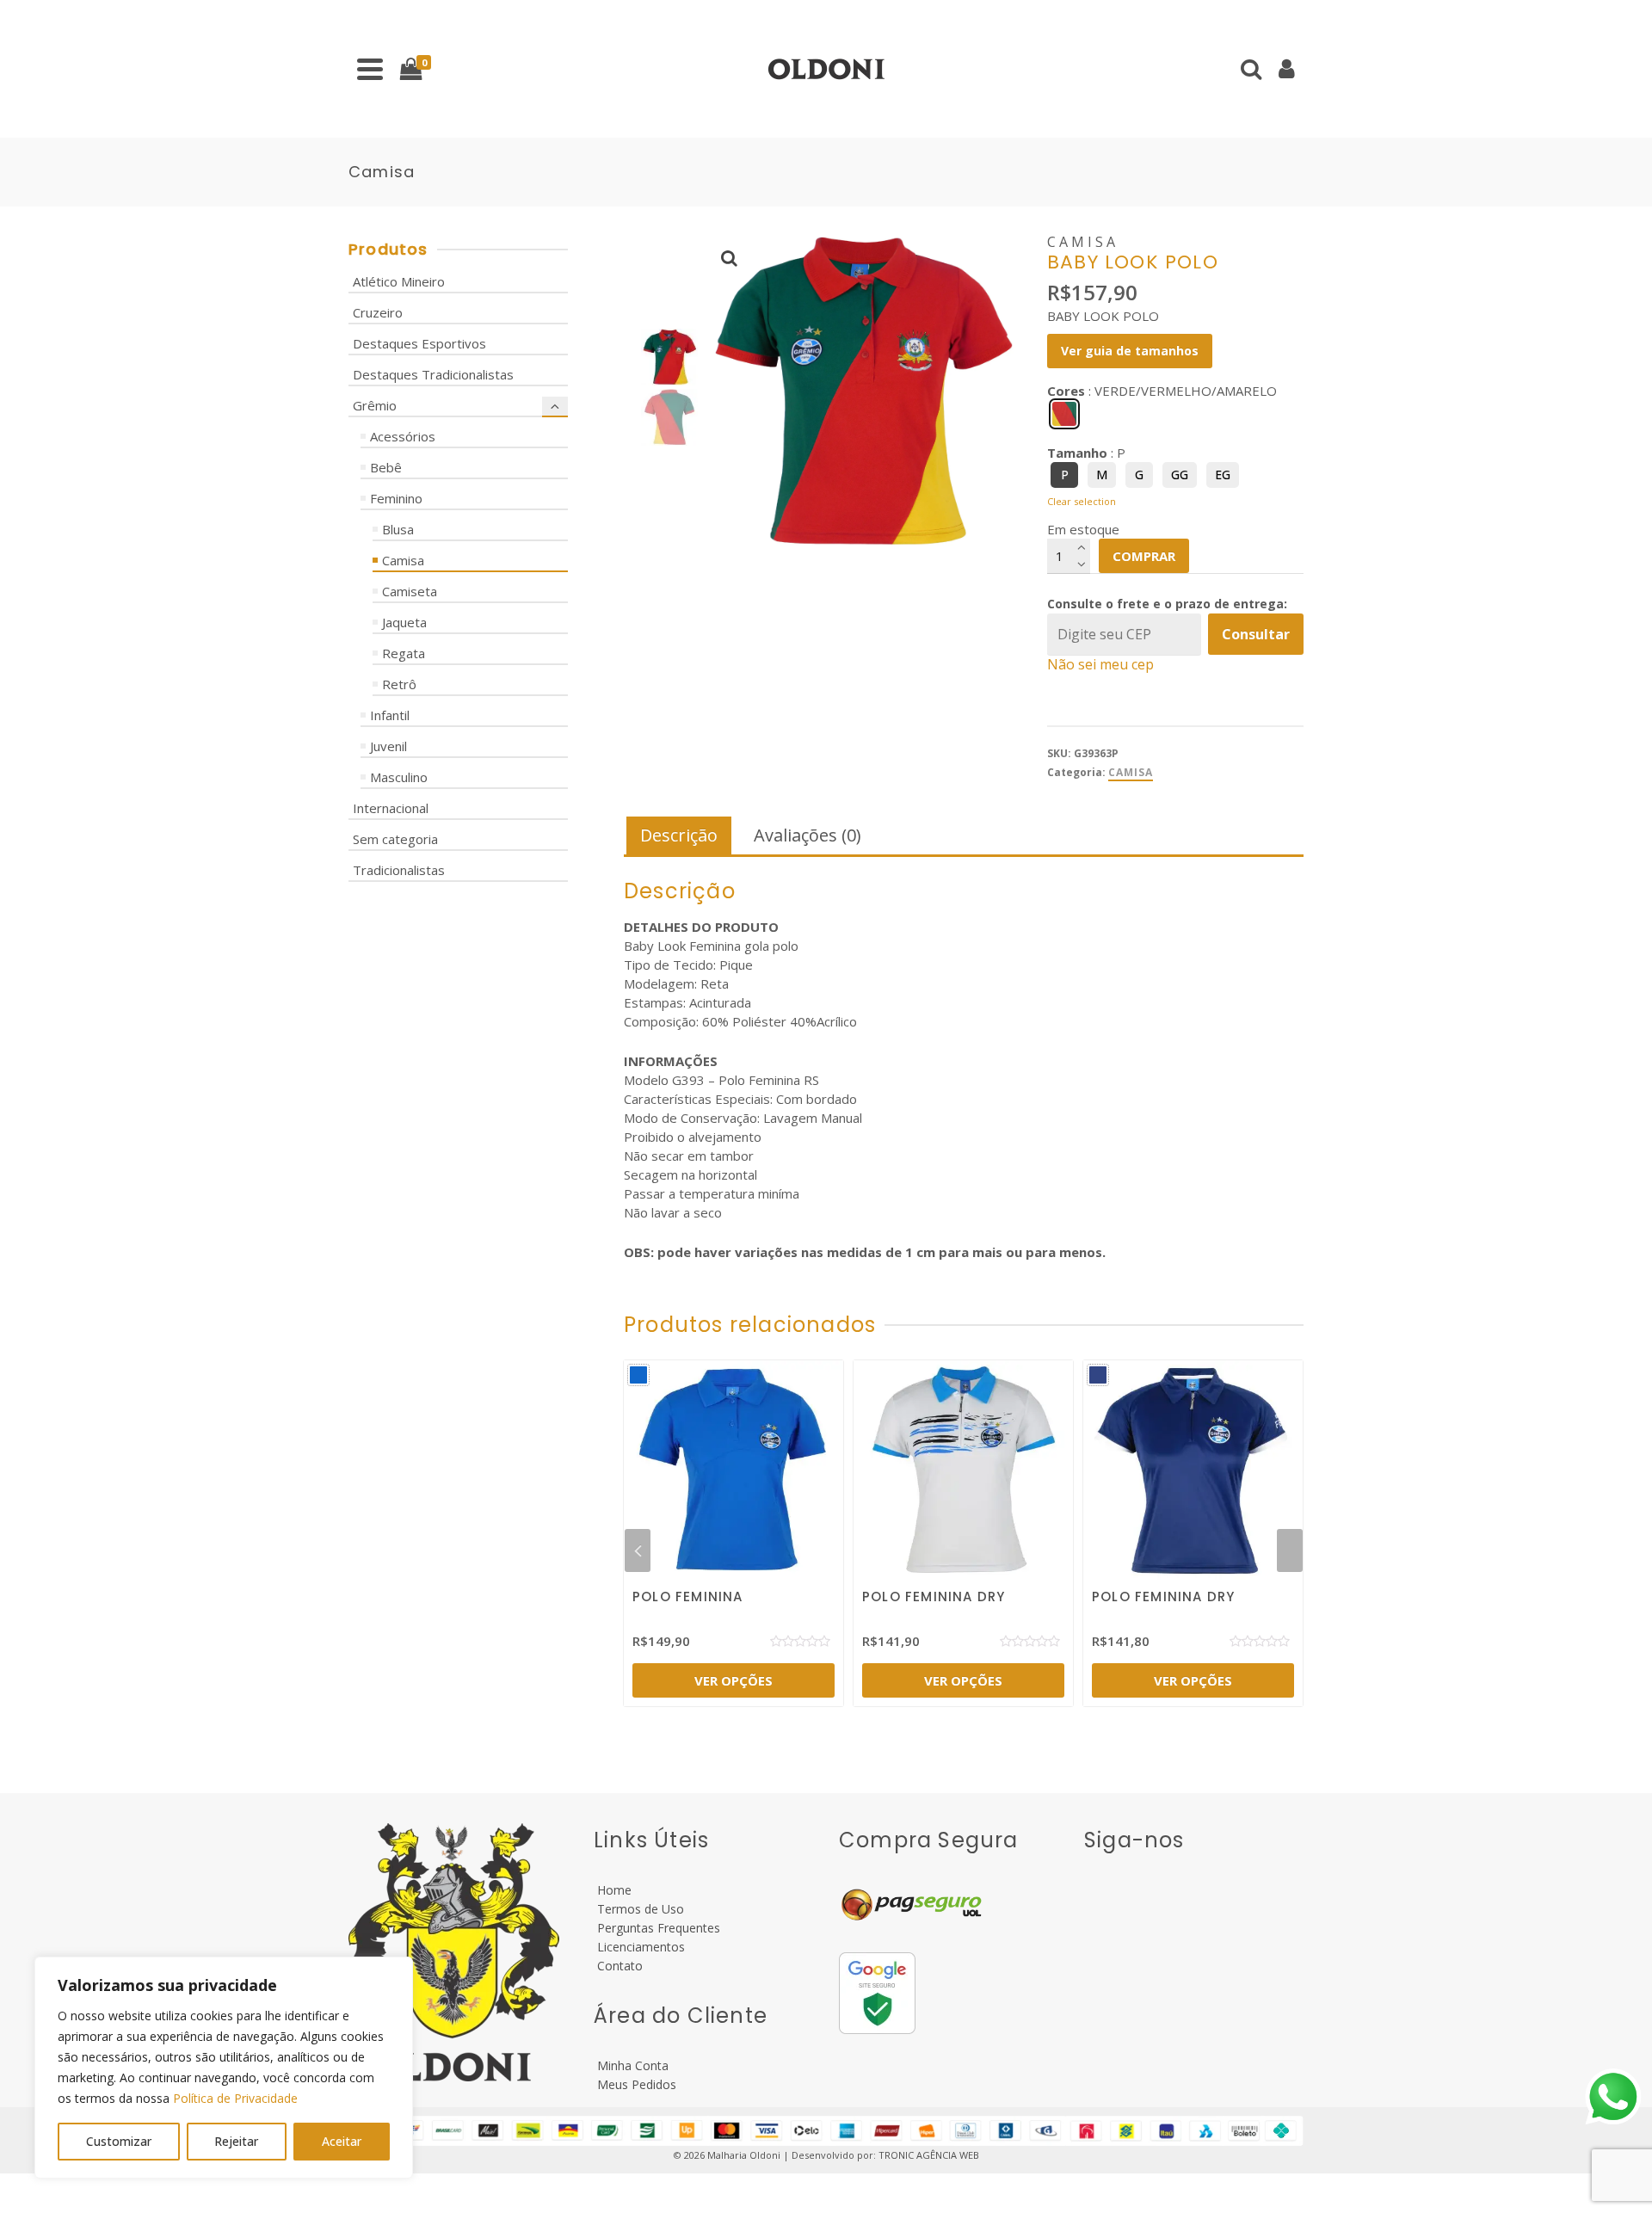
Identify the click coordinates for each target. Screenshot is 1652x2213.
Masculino (399, 777)
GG (1180, 475)
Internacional (391, 808)
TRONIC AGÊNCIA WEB (929, 2155)
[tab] (679, 837)
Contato (618, 1966)
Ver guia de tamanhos (1130, 351)
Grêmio (375, 405)
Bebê (386, 467)
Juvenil (388, 746)
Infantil (390, 715)
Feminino (396, 498)
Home (613, 1890)
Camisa (1131, 772)
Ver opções (734, 1680)
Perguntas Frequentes (657, 1928)
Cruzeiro (378, 312)
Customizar (119, 2141)
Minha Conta (631, 2065)
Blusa (398, 529)
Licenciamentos (639, 1947)
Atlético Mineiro (399, 281)
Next (1290, 1550)
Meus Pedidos (635, 2084)
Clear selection (1082, 501)
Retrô (399, 684)
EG (1223, 475)
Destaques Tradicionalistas (433, 374)
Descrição (679, 835)
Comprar (1144, 556)
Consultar (1256, 634)
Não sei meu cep (1100, 664)
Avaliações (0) (808, 835)
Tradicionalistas (399, 870)
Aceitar (342, 2141)
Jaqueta (404, 622)
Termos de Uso (639, 1909)
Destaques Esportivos (419, 343)
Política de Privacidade (235, 2098)
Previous (638, 1550)
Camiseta (410, 591)
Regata (404, 653)
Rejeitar (236, 2141)
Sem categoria (395, 839)
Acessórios (403, 436)
